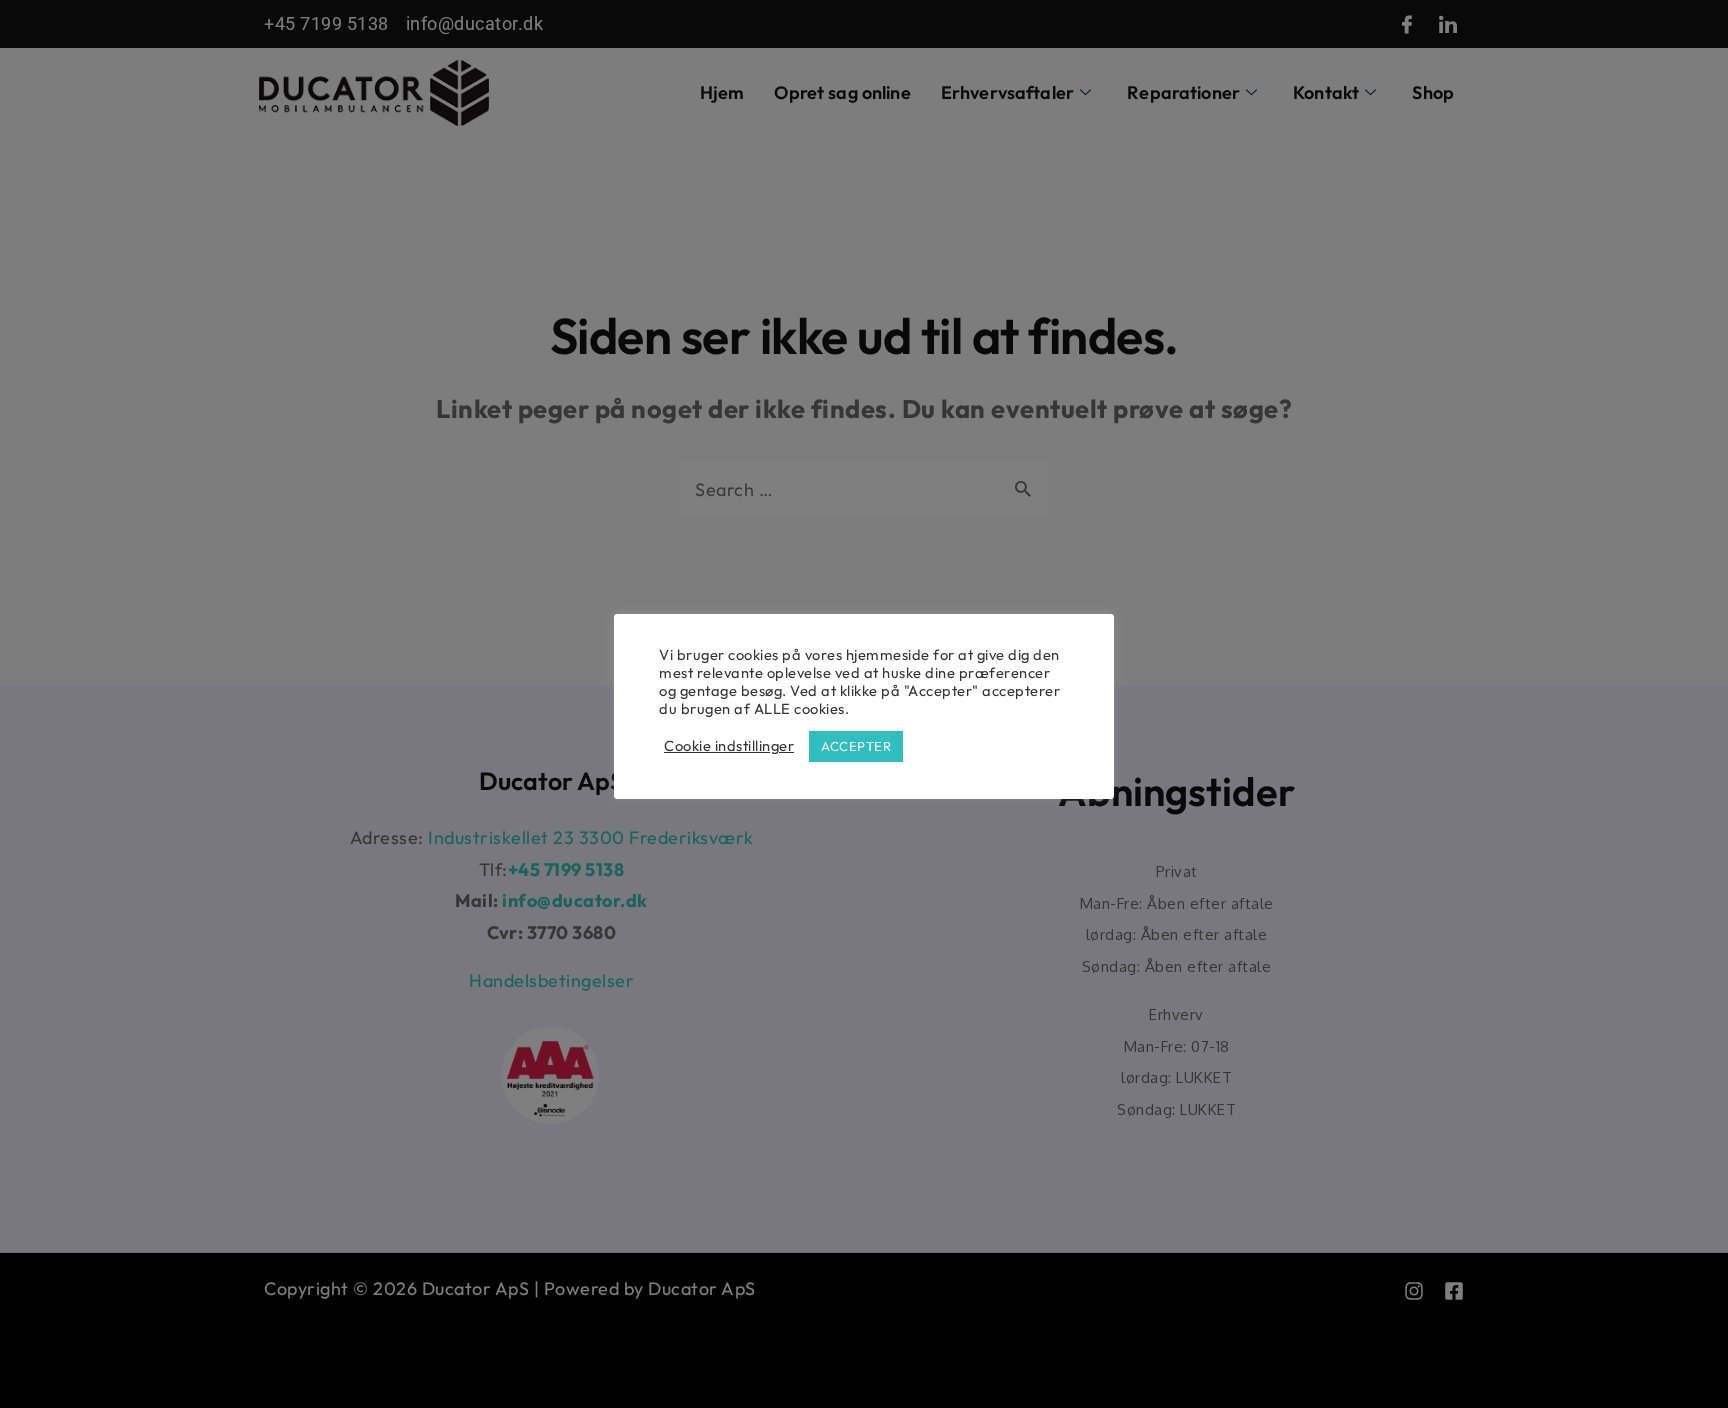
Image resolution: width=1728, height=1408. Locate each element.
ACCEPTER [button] (856, 746)
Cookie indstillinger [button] (729, 746)
